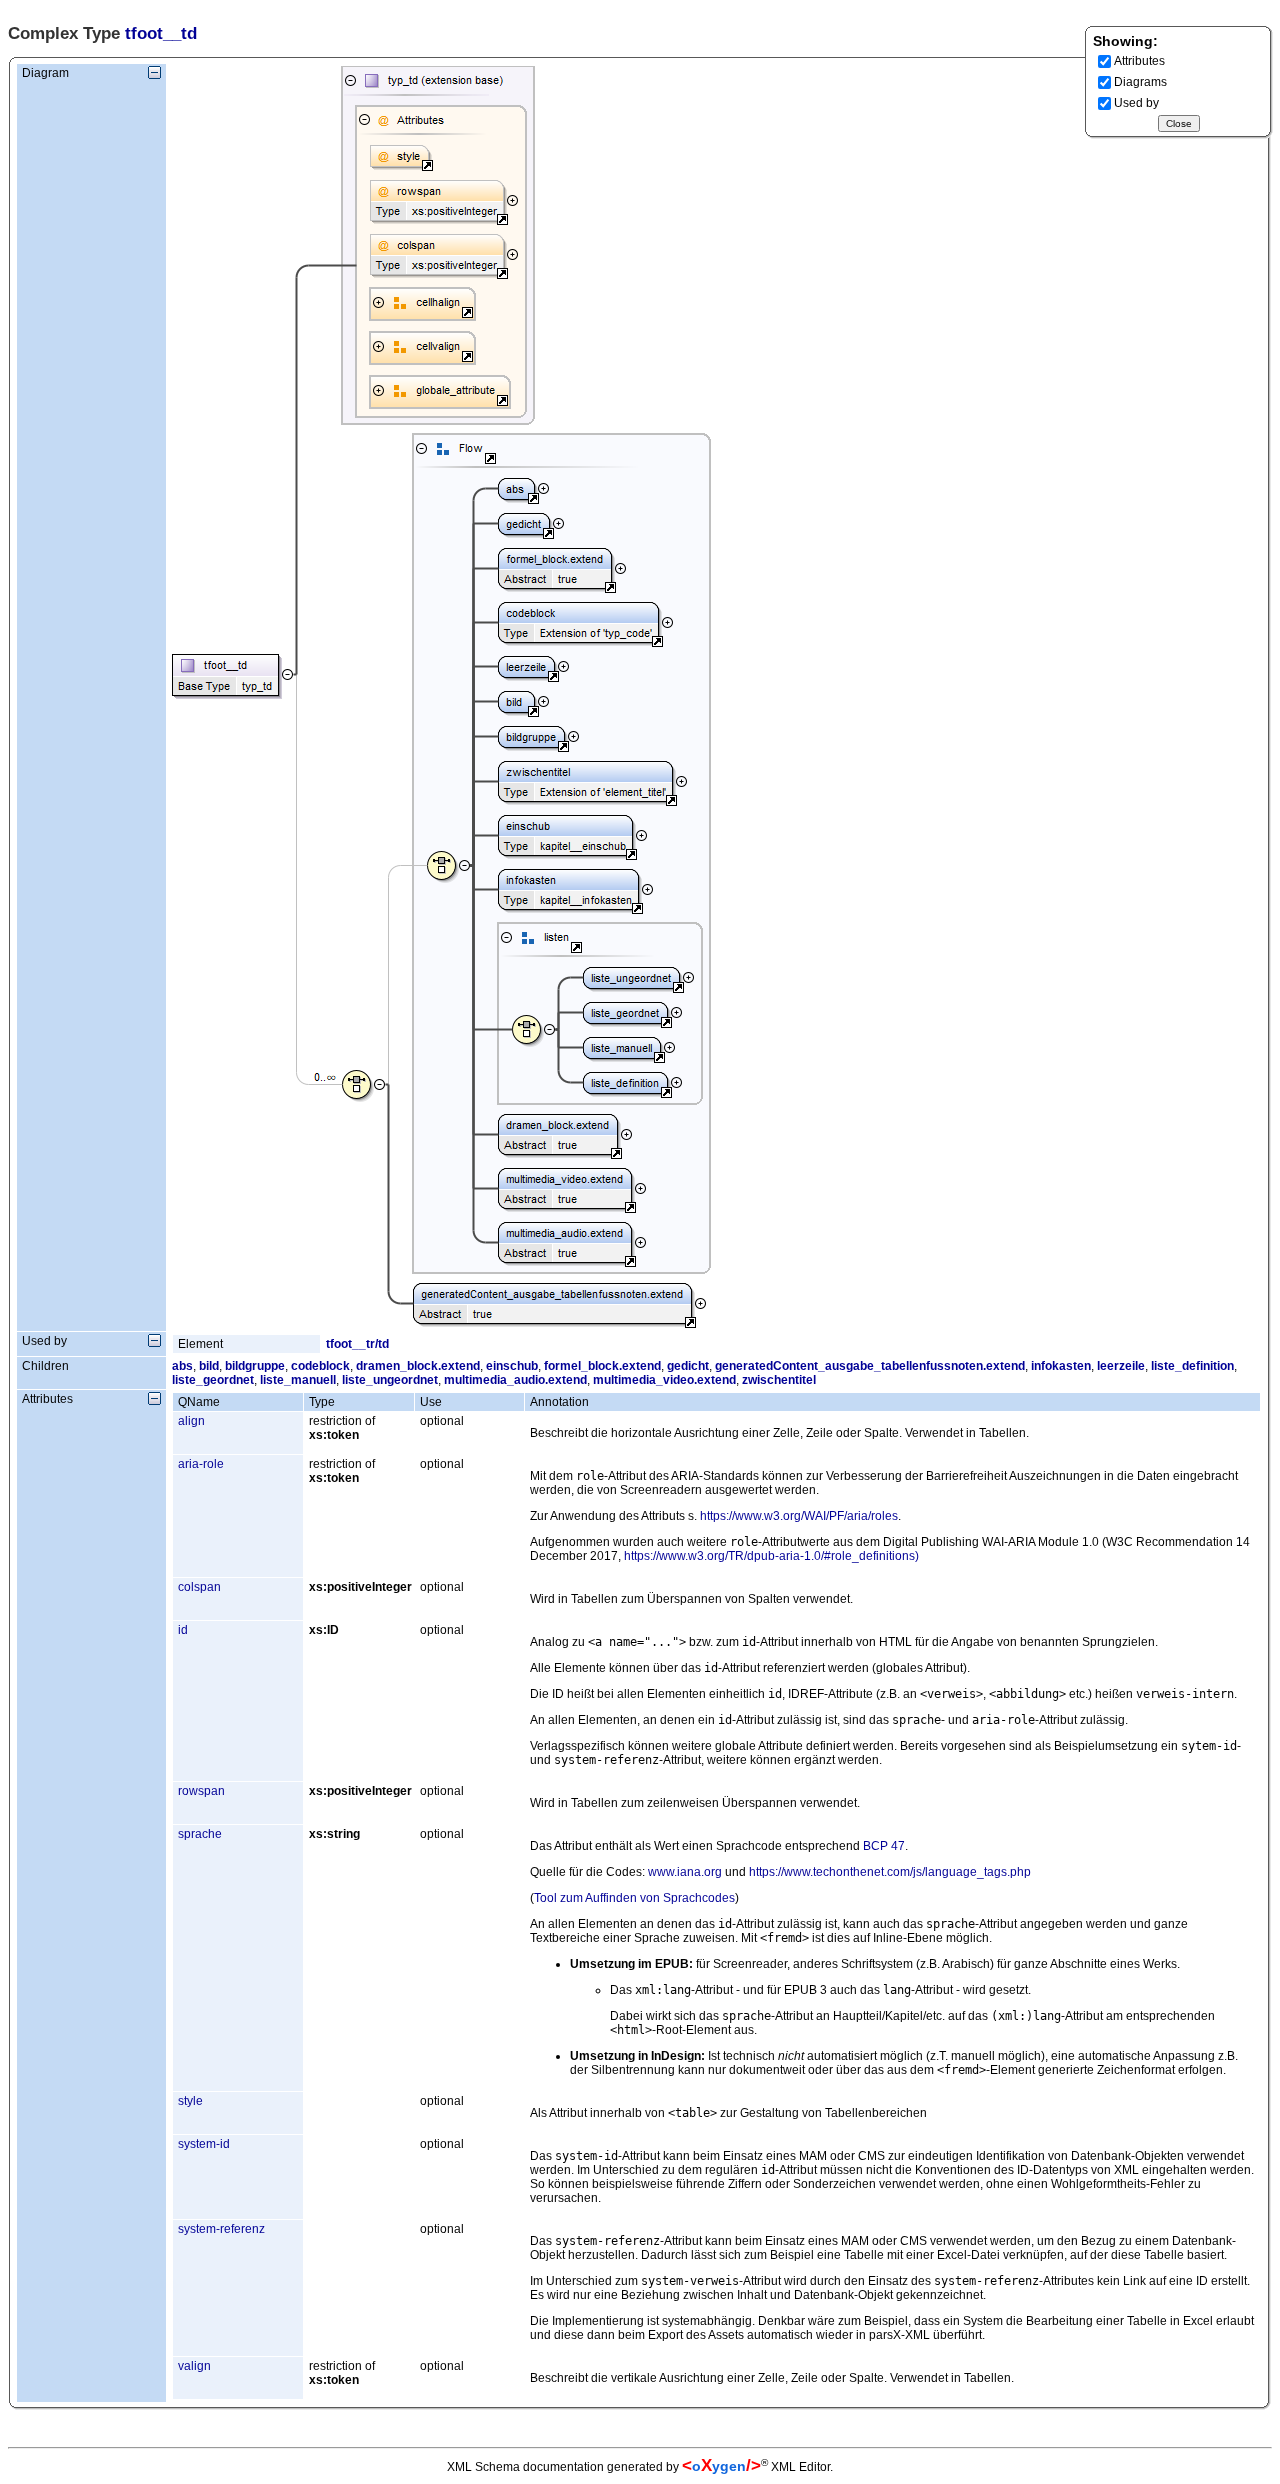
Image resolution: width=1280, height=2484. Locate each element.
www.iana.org (685, 1872)
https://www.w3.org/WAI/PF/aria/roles (799, 1516)
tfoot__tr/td (357, 1344)
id (183, 1630)
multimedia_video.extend (664, 1380)
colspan (199, 1587)
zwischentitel (779, 1380)
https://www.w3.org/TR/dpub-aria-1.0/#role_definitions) (771, 1556)
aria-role (201, 1464)
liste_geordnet (213, 1380)
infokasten (1061, 1366)
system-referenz (221, 2229)
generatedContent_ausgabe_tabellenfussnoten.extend (870, 1366)
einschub (512, 1366)
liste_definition (1192, 1366)
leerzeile (1121, 1366)
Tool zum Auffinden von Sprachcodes (634, 1898)
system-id (204, 2144)
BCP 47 (884, 1846)
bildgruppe (255, 1366)
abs (182, 1366)
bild (209, 1366)
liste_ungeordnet (390, 1380)
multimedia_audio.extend (515, 1380)
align (191, 1421)
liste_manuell (298, 1380)
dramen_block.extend (418, 1366)
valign (194, 2366)
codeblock (320, 1366)
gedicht (688, 1366)
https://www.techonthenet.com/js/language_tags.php (890, 1872)
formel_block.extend (602, 1366)
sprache (200, 1834)
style (190, 2101)
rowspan (201, 1791)
